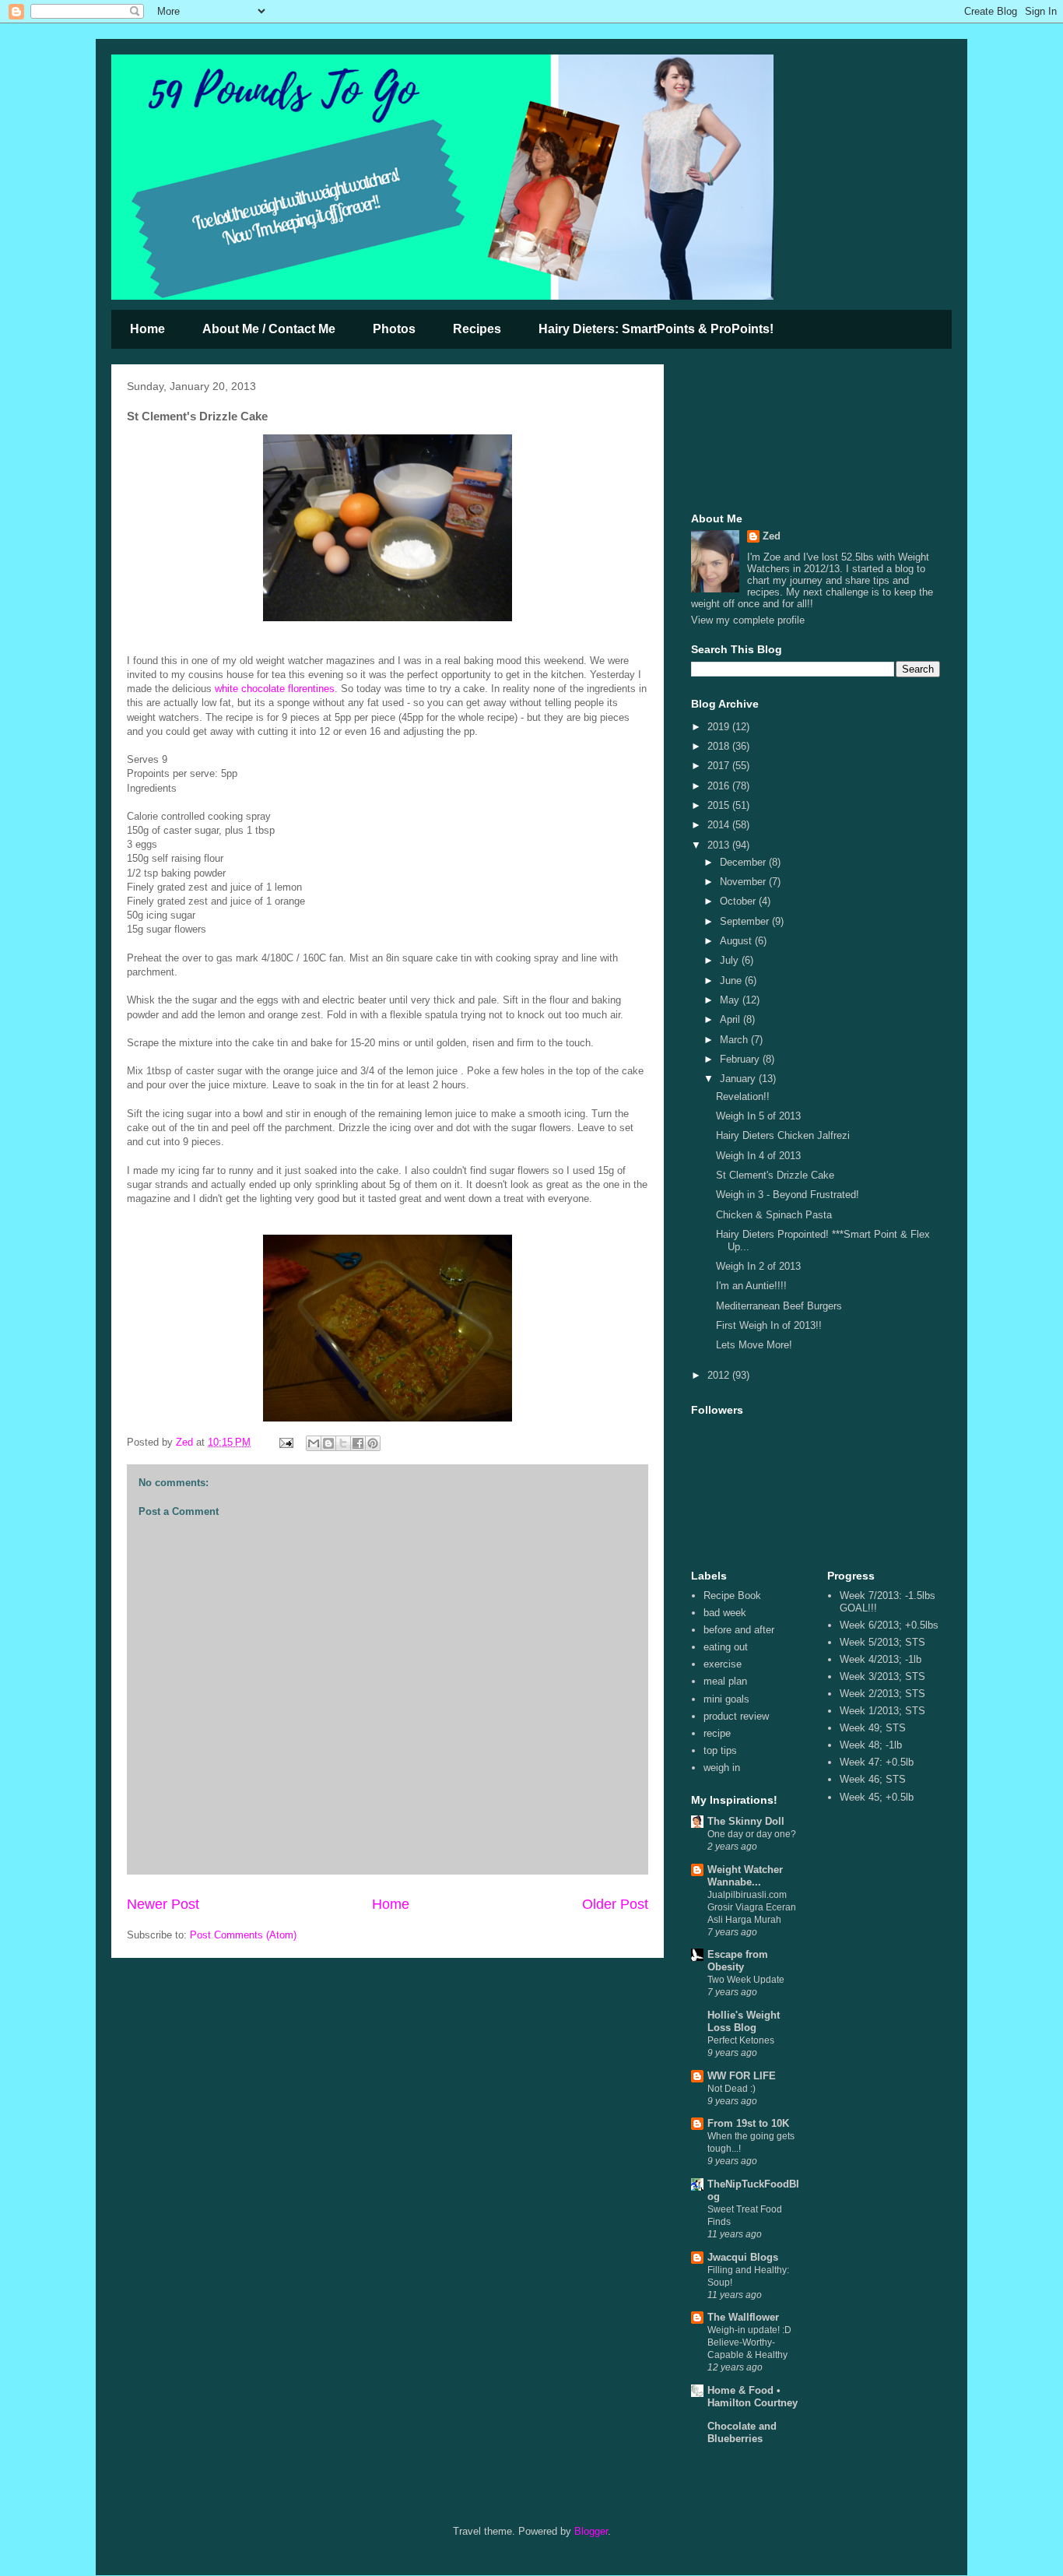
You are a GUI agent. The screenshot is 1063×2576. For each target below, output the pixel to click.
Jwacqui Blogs (743, 2257)
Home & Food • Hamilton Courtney (753, 2397)
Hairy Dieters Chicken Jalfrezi (783, 1135)
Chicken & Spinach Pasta (774, 1215)
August (737, 941)
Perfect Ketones (741, 2040)
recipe (717, 1733)
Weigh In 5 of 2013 (758, 1116)
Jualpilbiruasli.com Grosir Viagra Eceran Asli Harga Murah (752, 1907)
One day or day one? (752, 1834)
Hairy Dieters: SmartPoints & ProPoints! (656, 329)
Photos (394, 329)
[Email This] (314, 1443)
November (744, 882)
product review (736, 1716)
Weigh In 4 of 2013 (758, 1156)
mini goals (726, 1699)
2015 (720, 805)
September (746, 921)
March (735, 1040)
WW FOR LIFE (742, 2076)
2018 (720, 746)
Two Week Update (746, 1980)
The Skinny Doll (746, 1821)
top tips (720, 1750)
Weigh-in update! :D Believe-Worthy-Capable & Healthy (749, 2342)
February (741, 1059)
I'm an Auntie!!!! (751, 1286)
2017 (720, 766)
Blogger (591, 2531)
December (744, 862)
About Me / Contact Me (269, 329)
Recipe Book (732, 1596)
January (739, 1079)
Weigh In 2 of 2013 (758, 1266)
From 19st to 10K (748, 2123)
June (732, 980)
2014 (720, 825)
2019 (720, 727)
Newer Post (163, 1904)
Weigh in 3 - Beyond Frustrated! (788, 1195)
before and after (739, 1630)
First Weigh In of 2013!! (769, 1325)
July (731, 960)
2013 (720, 845)
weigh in (722, 1768)
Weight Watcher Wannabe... (745, 1876)
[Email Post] (285, 1442)
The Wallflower (743, 2317)
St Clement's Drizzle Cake (775, 1175)
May (731, 1000)
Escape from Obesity (738, 1961)
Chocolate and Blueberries (742, 2432)
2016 (720, 786)
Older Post (615, 1904)
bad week (725, 1613)
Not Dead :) (731, 2089)
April (731, 1019)
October (739, 901)
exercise (723, 1664)
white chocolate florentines (275, 689)
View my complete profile (748, 620)
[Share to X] (343, 1443)
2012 (720, 1375)
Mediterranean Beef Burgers (779, 1306)
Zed (772, 536)
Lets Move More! (754, 1345)
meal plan (725, 1681)
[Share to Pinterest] (373, 1443)
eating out (726, 1647)
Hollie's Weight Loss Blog (744, 2021)
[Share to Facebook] (358, 1443)
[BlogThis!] (328, 1443)
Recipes (477, 329)
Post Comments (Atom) (243, 1935)
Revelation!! (743, 1096)
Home (147, 329)
